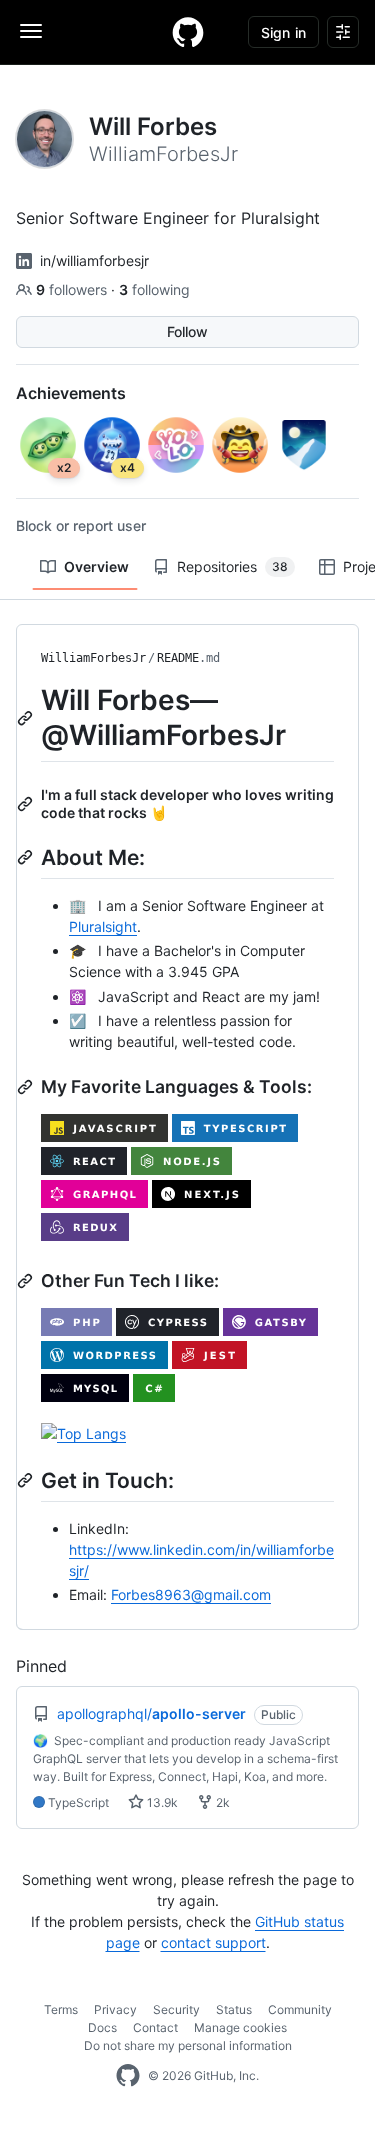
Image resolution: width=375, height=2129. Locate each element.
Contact (155, 2027)
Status (234, 2009)
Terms (61, 2009)
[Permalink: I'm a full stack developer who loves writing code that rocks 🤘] (27, 804)
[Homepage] (188, 32)
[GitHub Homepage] (128, 2076)
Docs (102, 2027)
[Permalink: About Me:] (27, 857)
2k (221, 1802)
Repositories (232, 566)
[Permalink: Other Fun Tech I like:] (27, 1281)
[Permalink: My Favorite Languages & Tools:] (27, 1087)
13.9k (161, 1802)
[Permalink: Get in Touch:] (27, 1480)
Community (300, 2009)
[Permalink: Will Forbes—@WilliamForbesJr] (27, 718)
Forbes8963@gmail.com (191, 1594)
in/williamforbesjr (94, 260)
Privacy (115, 2009)
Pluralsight (103, 926)
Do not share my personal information (188, 2045)
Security (176, 2009)
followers (73, 289)
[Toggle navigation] (31, 31)
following (154, 289)
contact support (213, 1942)
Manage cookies (240, 2027)
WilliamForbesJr (93, 658)
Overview (96, 566)
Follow (187, 331)
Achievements (71, 393)
